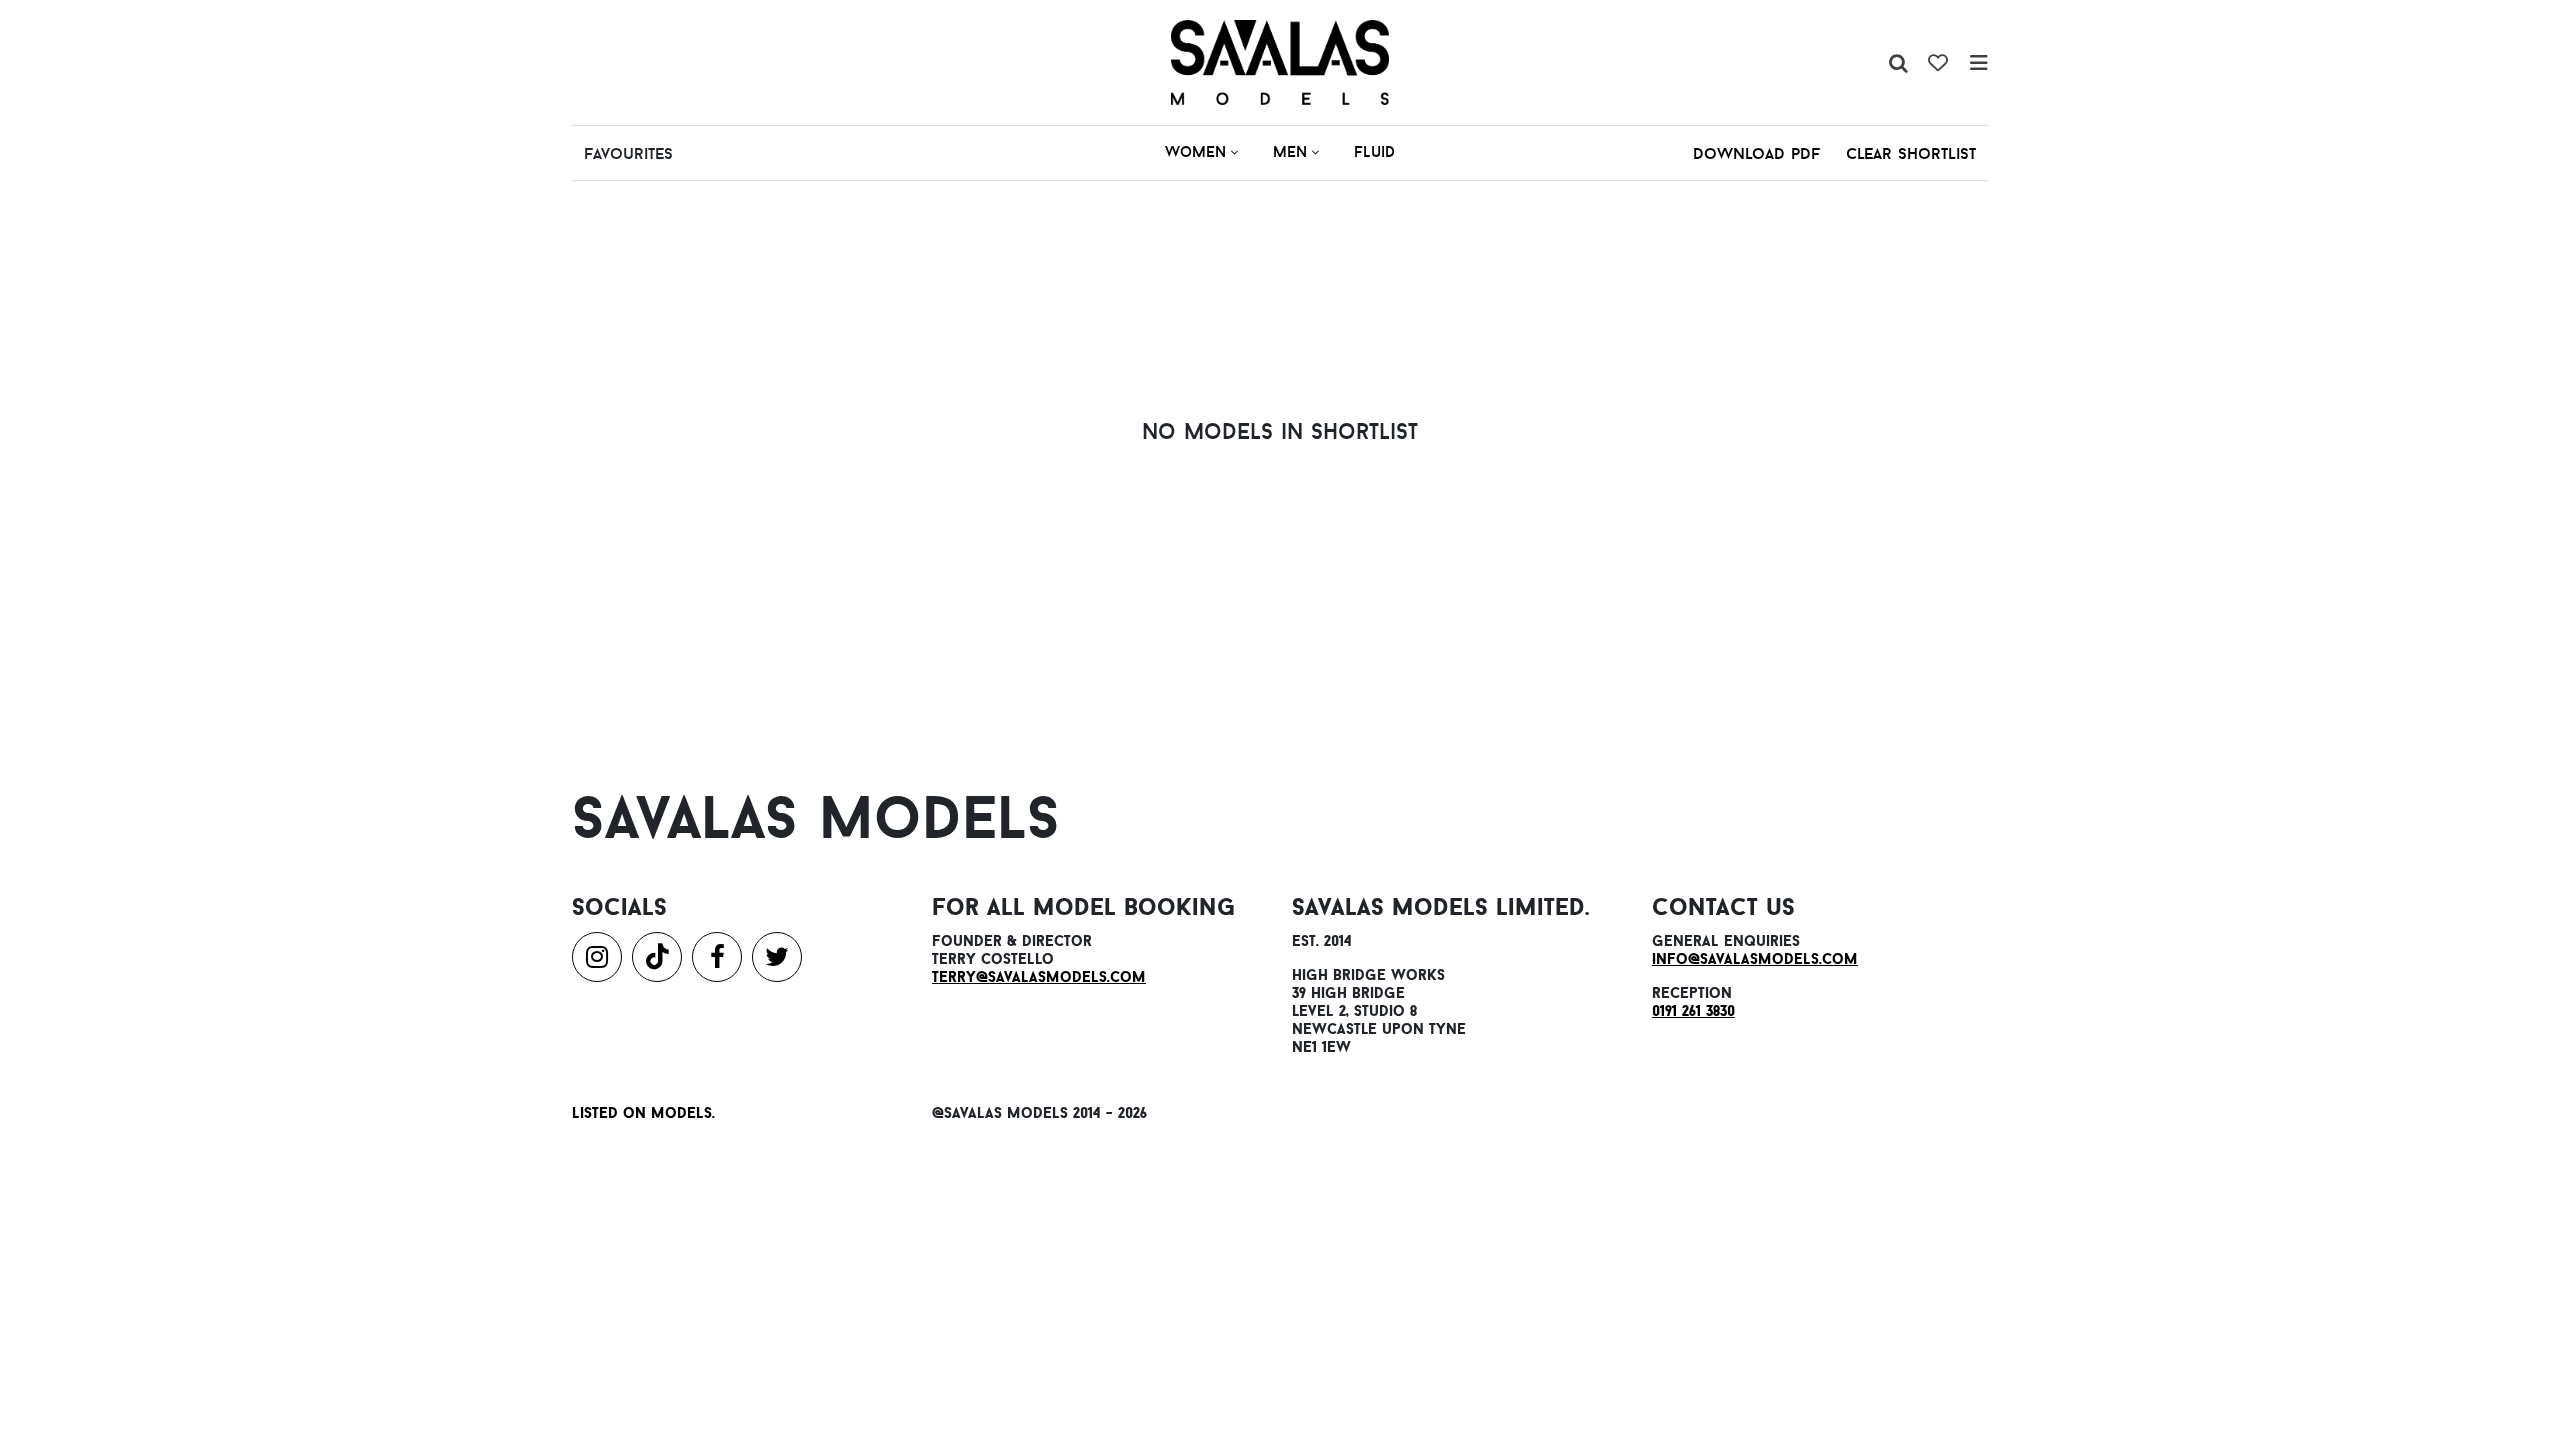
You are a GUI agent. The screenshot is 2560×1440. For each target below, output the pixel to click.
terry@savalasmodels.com (1039, 976)
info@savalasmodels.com (1755, 958)
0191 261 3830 (1693, 1010)
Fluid (1374, 151)
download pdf (1756, 153)
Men (1290, 151)
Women (1195, 151)
